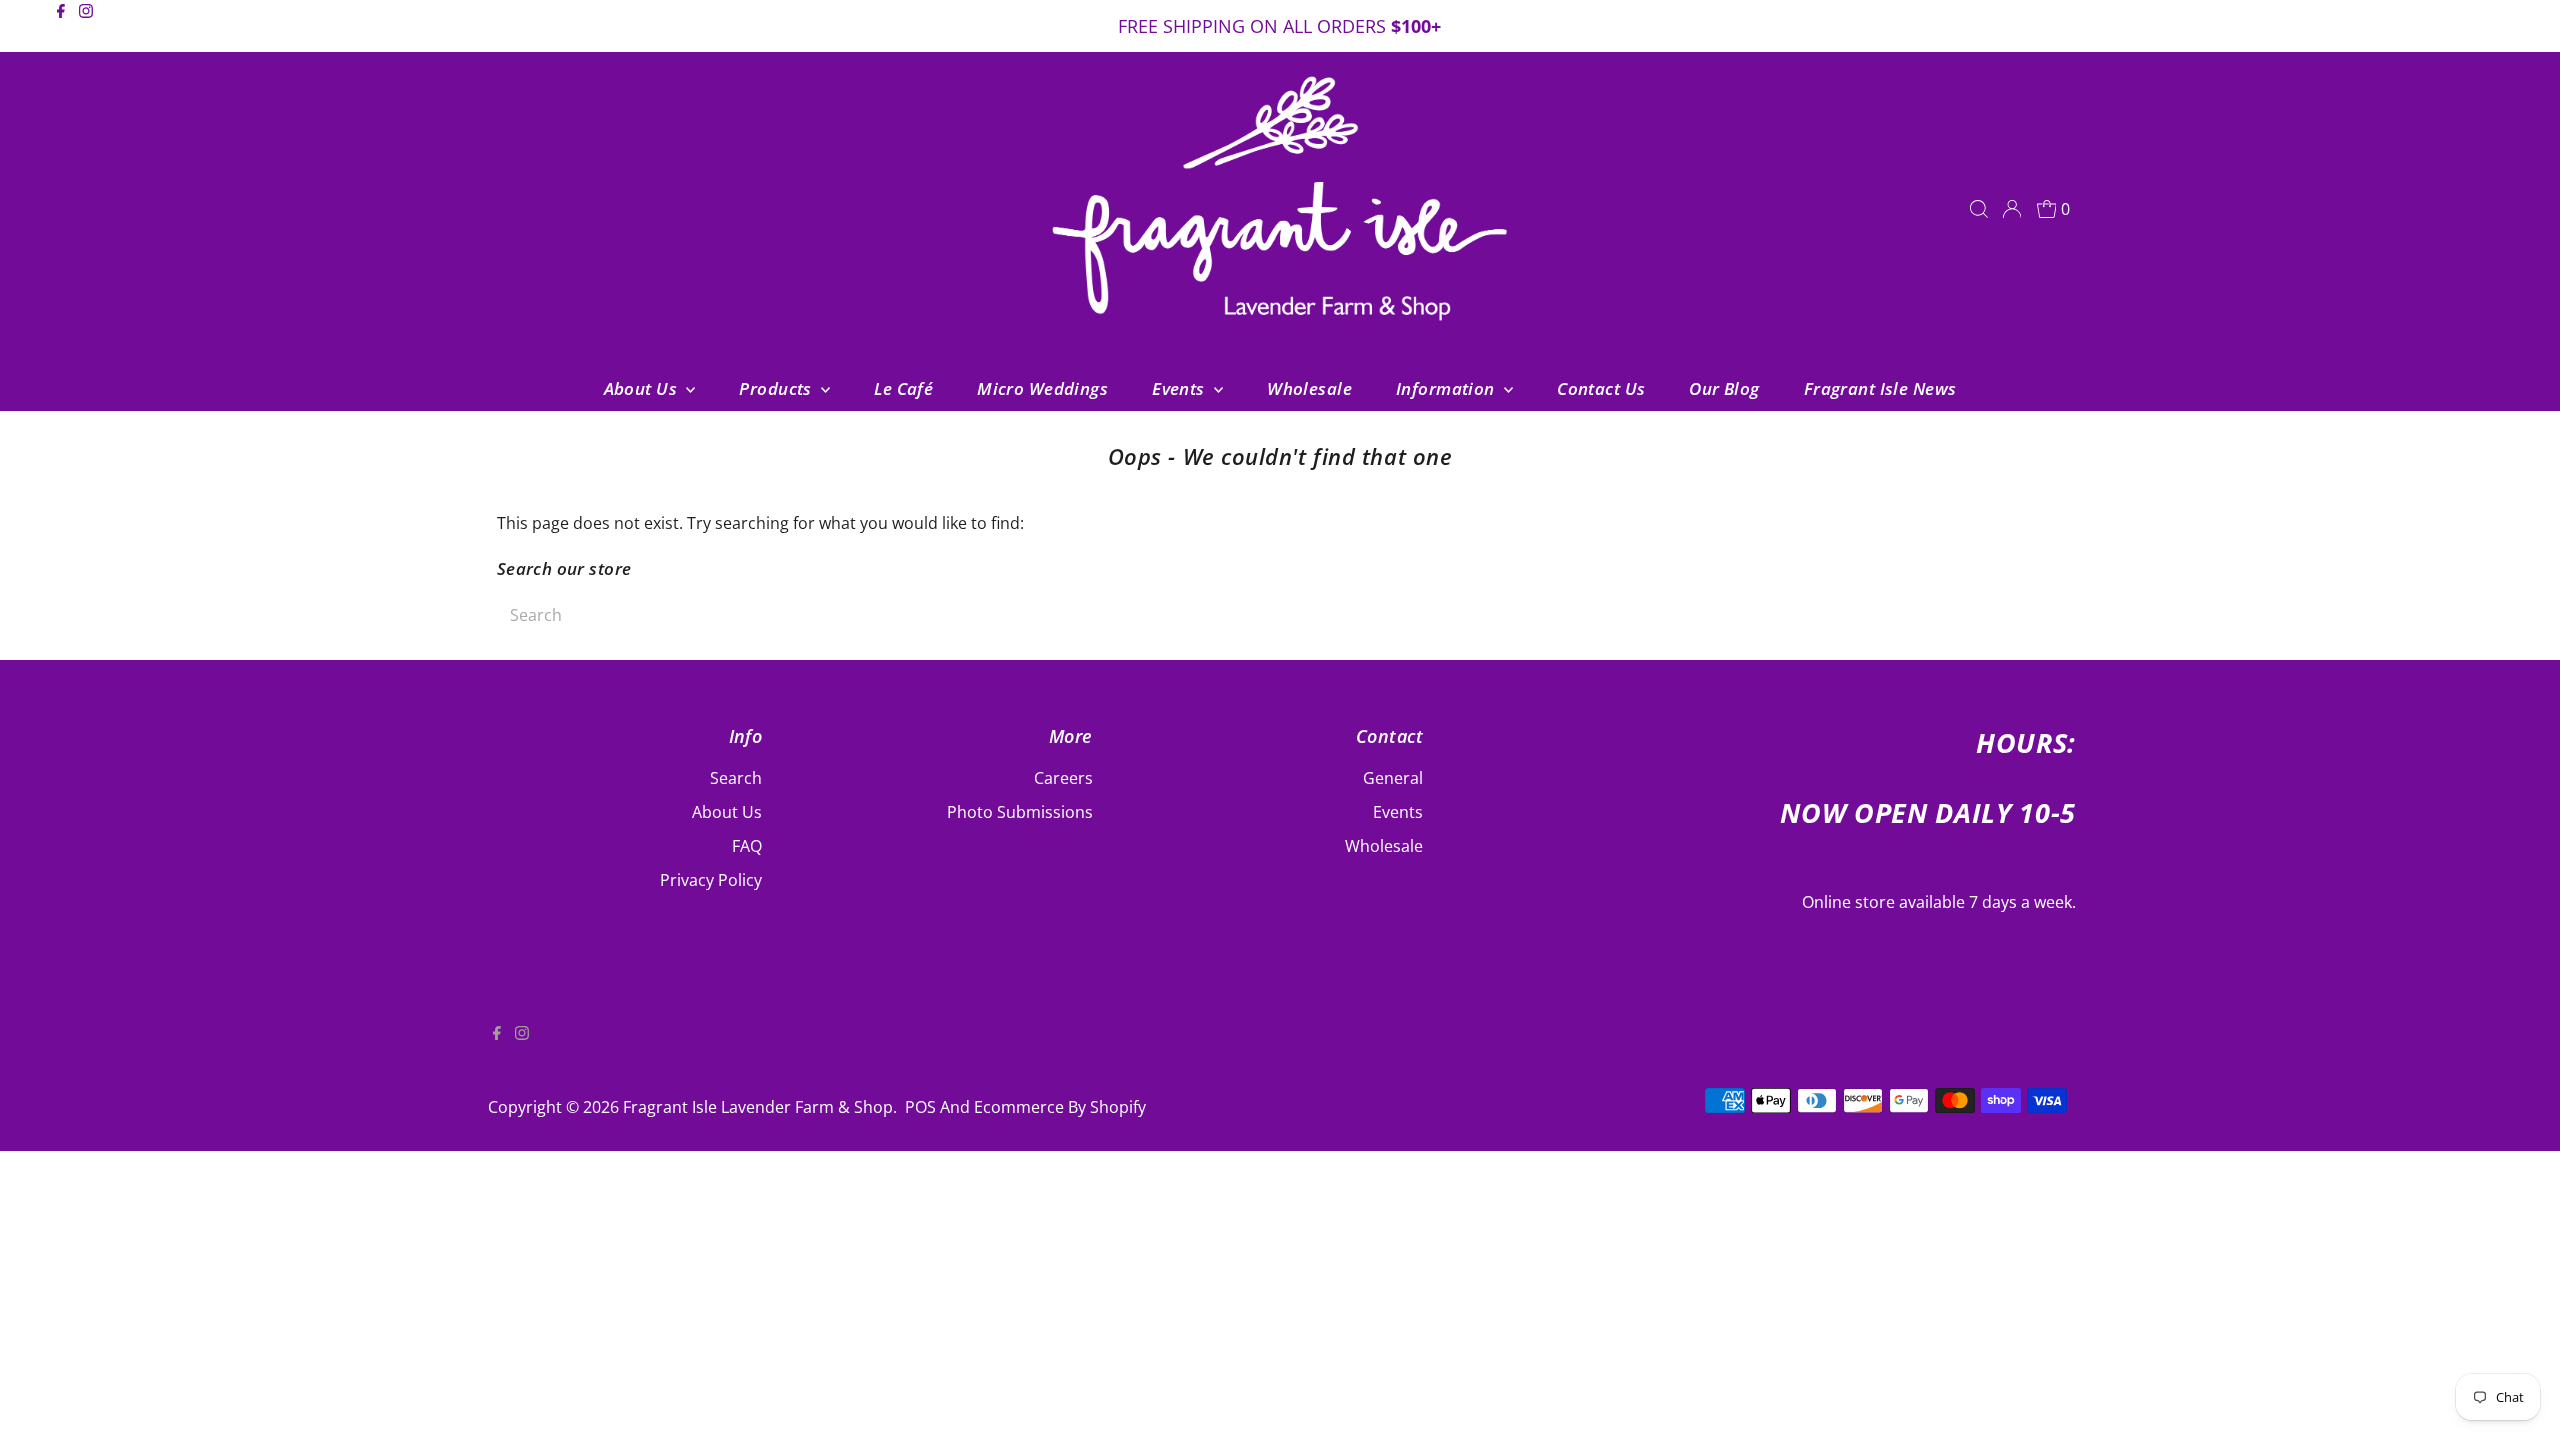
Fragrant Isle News (1880, 388)
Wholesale (1309, 388)
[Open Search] (1979, 209)
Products (777, 388)
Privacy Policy (711, 880)
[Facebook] (61, 28)
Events (1180, 388)
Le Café (903, 388)
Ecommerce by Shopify (1060, 1107)
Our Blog (1724, 388)
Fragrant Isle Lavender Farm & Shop (758, 1107)
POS (920, 1107)
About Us (643, 388)
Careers (1063, 778)
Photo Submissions (1020, 812)
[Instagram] (86, 28)
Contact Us (1601, 388)
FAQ (747, 846)
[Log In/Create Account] (2012, 209)
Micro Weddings (1042, 388)
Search (736, 778)
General (1393, 778)
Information (1447, 388)
